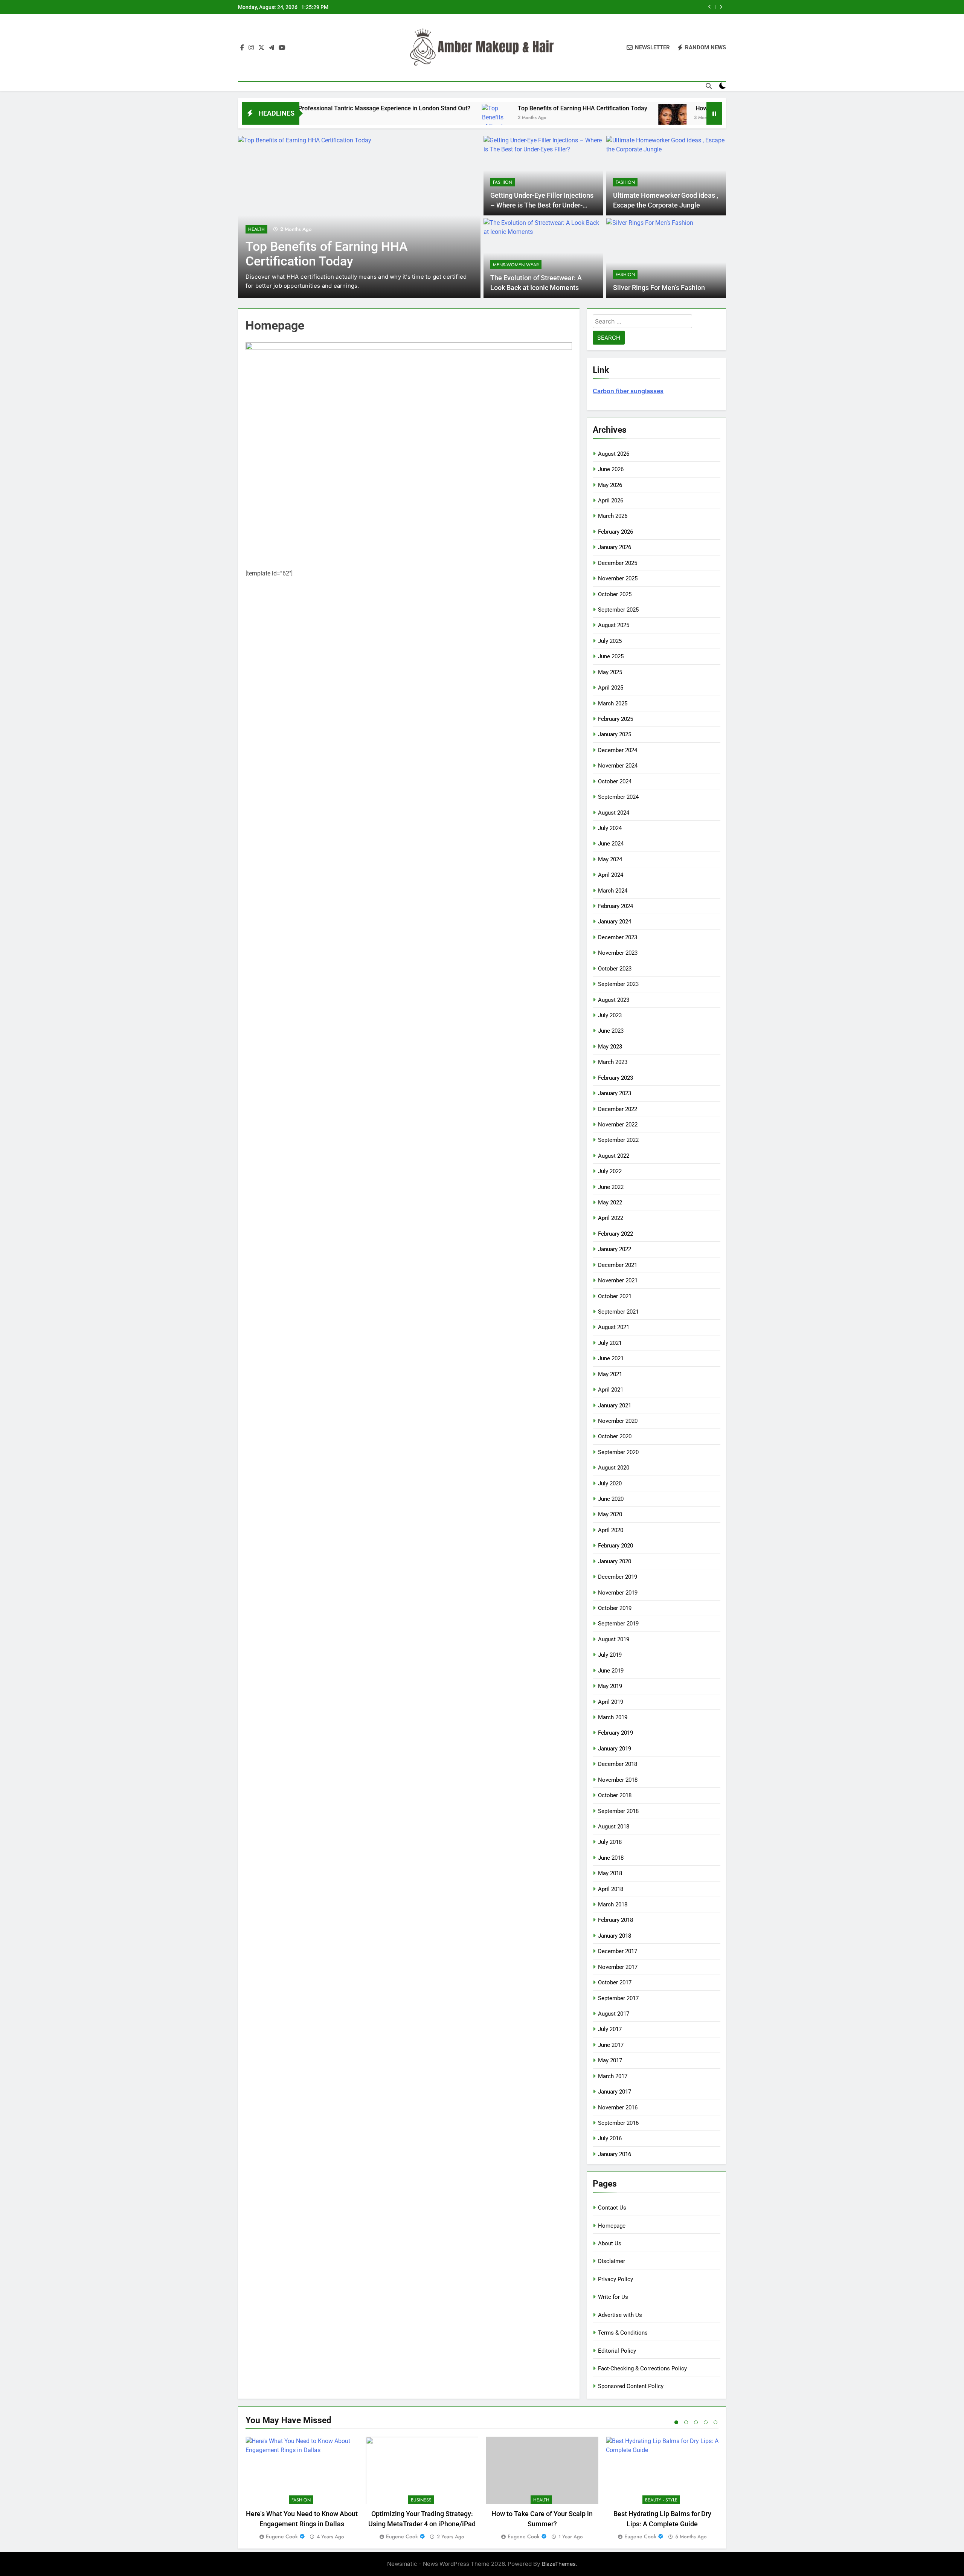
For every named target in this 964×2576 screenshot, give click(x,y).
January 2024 (615, 922)
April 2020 (611, 1530)
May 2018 (610, 1873)
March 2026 (613, 516)
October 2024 (615, 781)
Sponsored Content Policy (631, 2386)
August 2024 (614, 813)
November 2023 (618, 953)
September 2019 (618, 1624)
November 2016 (618, 2107)
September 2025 (618, 610)
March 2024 (613, 891)
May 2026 (610, 485)
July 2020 (610, 1483)
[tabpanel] (302, 2489)
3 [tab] (696, 2422)
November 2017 (618, 1967)
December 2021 (618, 1265)
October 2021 (615, 1296)
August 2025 (614, 625)
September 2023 (618, 984)
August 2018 (614, 1827)
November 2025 (618, 578)
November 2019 (618, 1593)
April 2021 (611, 1390)
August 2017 (614, 2014)
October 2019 (615, 1608)
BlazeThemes (559, 2564)
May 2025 (610, 672)
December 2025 (618, 563)
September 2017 (618, 1998)
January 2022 (615, 1249)
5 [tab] (715, 2422)
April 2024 (611, 875)
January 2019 (615, 1749)
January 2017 (615, 2092)
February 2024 (615, 906)
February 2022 (615, 1234)
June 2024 (611, 844)
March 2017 (613, 2076)
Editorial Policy (617, 2351)
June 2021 (611, 1358)
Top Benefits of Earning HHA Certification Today (466, 108)
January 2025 (615, 734)
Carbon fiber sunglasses (628, 391)
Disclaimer (612, 2261)
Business (421, 2500)
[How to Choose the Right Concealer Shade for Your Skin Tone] (556, 118)
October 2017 (615, 1982)
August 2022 (614, 1156)
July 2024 (610, 828)
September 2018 (618, 1811)
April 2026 (611, 501)
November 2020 (618, 1421)
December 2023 (618, 937)
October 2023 (615, 969)
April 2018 (611, 1889)
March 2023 (613, 1062)
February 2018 (615, 1920)
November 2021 (618, 1280)
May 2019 (610, 1686)
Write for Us (613, 2297)
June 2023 (611, 1031)
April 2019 (611, 1702)
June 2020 (611, 1499)
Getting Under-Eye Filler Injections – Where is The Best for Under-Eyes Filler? (542, 205)
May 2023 (610, 1047)
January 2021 (615, 1406)
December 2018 (618, 1764)
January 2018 (615, 1936)
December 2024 (618, 750)
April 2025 (611, 688)
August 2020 (614, 1468)
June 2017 (611, 2045)
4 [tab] (706, 2422)
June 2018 (611, 1858)
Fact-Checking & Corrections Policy (642, 2368)
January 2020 (615, 1561)
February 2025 (615, 719)
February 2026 (615, 532)
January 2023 (615, 1093)
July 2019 (610, 1655)
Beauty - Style (661, 2500)
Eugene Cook (282, 2536)
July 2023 (610, 1015)
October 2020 (615, 1436)
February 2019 (615, 1733)
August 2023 (614, 1000)
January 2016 (615, 2154)
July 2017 (610, 2029)
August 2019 (614, 1639)
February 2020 (615, 1546)
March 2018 (613, 1905)
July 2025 (610, 641)
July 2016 (610, 2138)
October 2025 (615, 594)
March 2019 (613, 1717)
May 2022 (610, 1203)
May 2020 (610, 1514)
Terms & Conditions (623, 2333)
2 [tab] (686, 2422)
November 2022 (618, 1125)
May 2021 (610, 1374)
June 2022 (611, 1187)
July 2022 (610, 1171)
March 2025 (613, 704)
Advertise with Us (620, 2315)
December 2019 (618, 1577)
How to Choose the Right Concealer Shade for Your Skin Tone (611, 7)
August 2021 (614, 1327)
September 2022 (618, 1140)
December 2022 (618, 1109)
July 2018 (610, 1842)
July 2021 (610, 1343)
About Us (610, 2243)
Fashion (258, 229)
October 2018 (615, 1795)
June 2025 (611, 656)
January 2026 (615, 547)
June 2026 (611, 469)
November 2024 (618, 766)
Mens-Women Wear (516, 265)
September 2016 (618, 2123)
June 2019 (611, 1671)
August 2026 (614, 454)
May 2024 (610, 859)
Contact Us (612, 2208)
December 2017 (618, 1951)
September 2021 (618, 1312)
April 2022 (611, 1218)
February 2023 (615, 1078)
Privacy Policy (615, 2279)
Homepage (612, 2226)
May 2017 (610, 2060)
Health (541, 2500)
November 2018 (618, 1780)
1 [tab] (676, 2422)
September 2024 (618, 797)
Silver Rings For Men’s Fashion (659, 288)
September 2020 (618, 1452)
